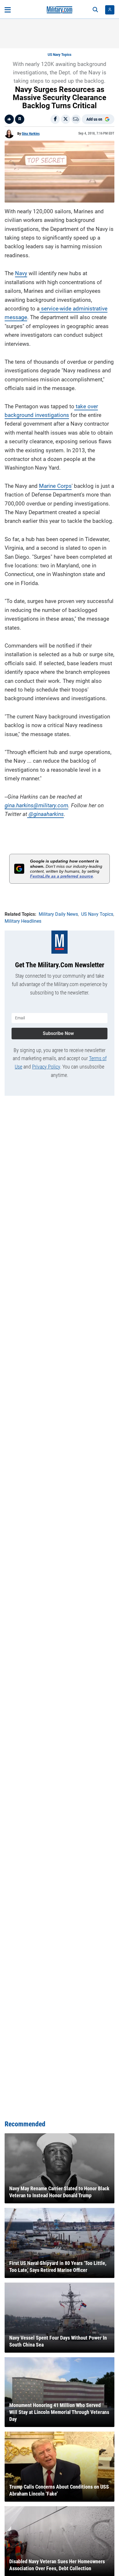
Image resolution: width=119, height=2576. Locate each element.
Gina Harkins (31, 134)
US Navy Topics (59, 55)
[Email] (76, 119)
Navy (21, 273)
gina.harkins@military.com (36, 805)
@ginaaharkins (46, 814)
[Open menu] (8, 10)
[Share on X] (66, 119)
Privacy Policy (46, 1067)
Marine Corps (55, 486)
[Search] (95, 10)
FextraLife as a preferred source (62, 876)
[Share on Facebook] (55, 119)
